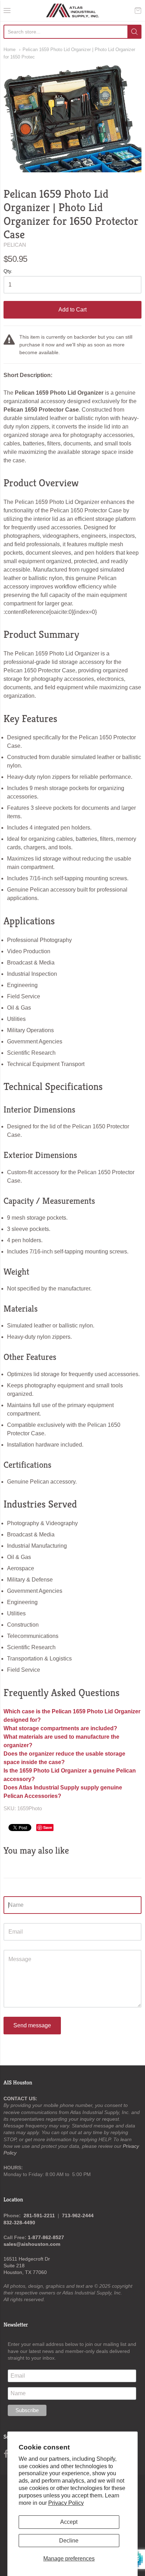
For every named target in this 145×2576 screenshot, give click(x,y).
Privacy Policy (66, 2503)
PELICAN (15, 245)
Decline (69, 2541)
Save (48, 1827)
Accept (69, 2522)
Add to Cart (72, 310)
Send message (32, 2025)
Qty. (8, 271)
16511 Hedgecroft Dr (27, 2259)
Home (10, 50)
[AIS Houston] (73, 11)
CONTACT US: (20, 2099)
